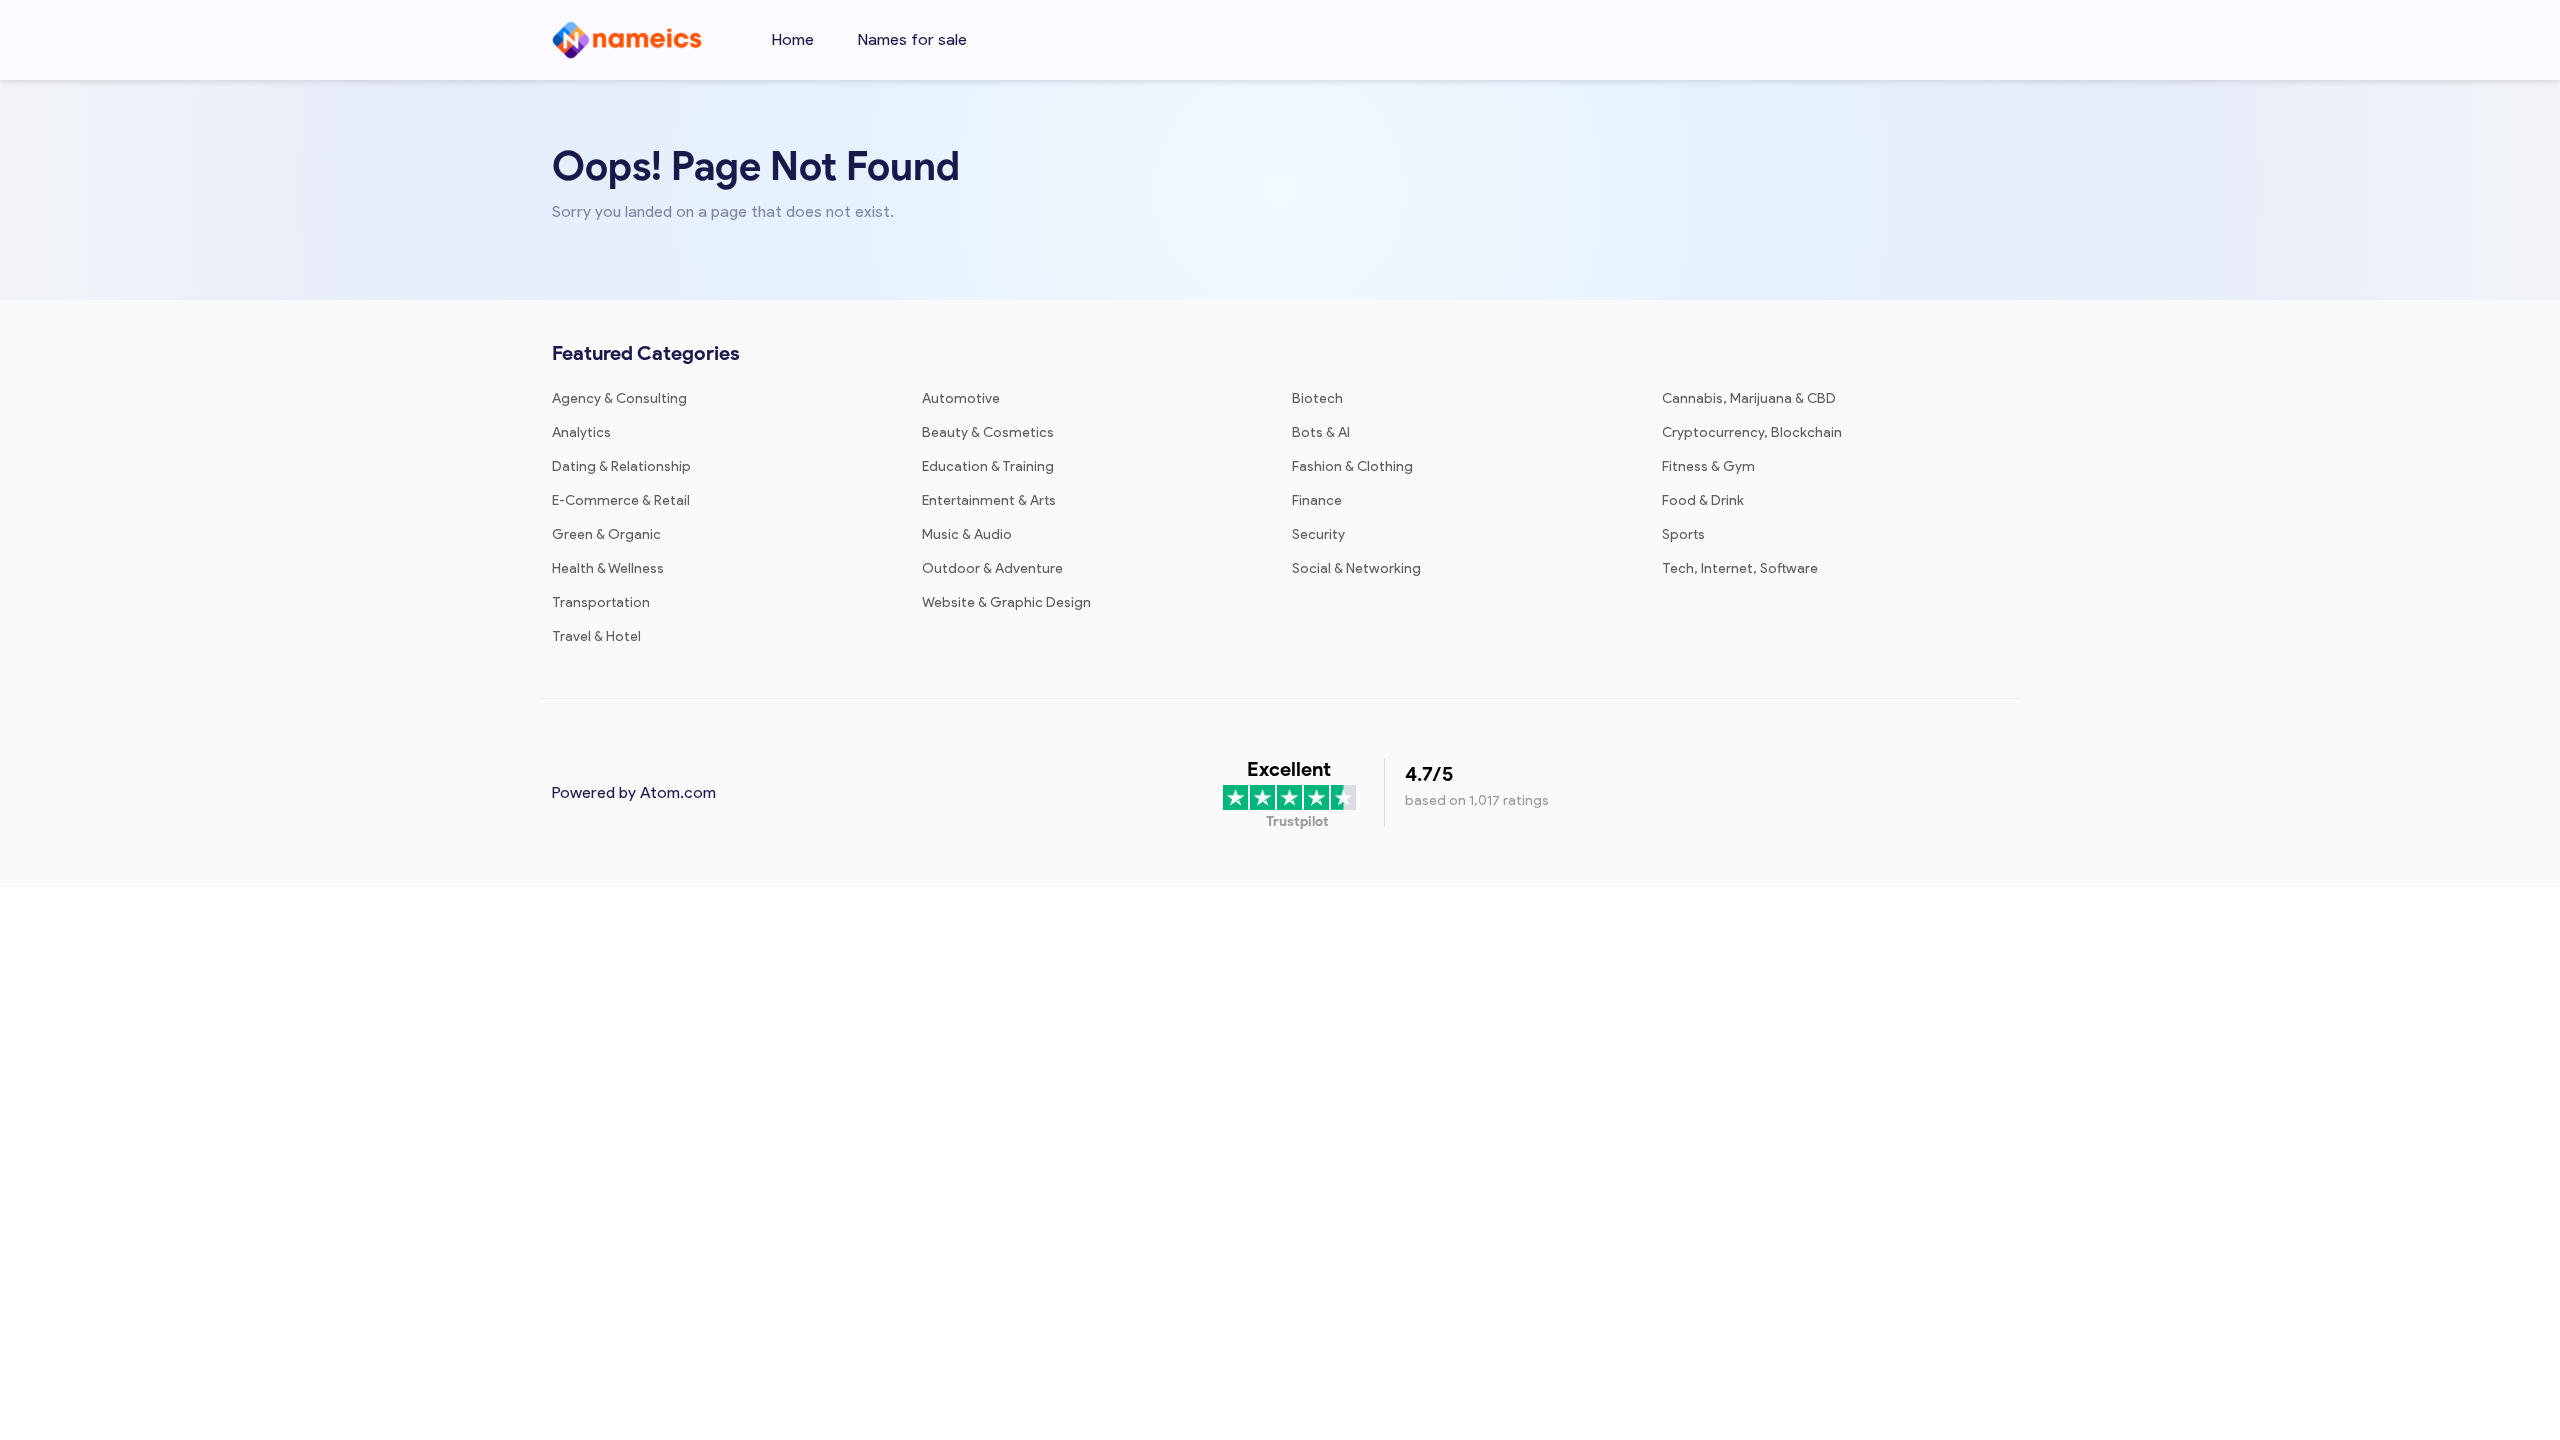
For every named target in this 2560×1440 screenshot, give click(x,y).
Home (793, 39)
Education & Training (988, 466)
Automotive (961, 398)
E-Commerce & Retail (621, 500)
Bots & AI (1321, 432)
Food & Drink (1703, 500)
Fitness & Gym (1708, 466)
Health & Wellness (608, 568)
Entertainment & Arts (989, 500)
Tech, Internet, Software (1740, 568)
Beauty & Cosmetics (988, 432)
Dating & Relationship (621, 466)
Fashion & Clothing (1352, 466)
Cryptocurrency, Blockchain (1752, 432)
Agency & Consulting (619, 398)
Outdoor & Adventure (992, 568)
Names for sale (912, 39)
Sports (1683, 534)
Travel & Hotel (596, 636)
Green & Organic (606, 534)
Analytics (581, 432)
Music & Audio (967, 534)
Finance (1317, 500)
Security (1318, 534)
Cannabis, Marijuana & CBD (1749, 398)
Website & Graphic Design (1006, 602)
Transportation (601, 602)
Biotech (1317, 398)
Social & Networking (1356, 568)
